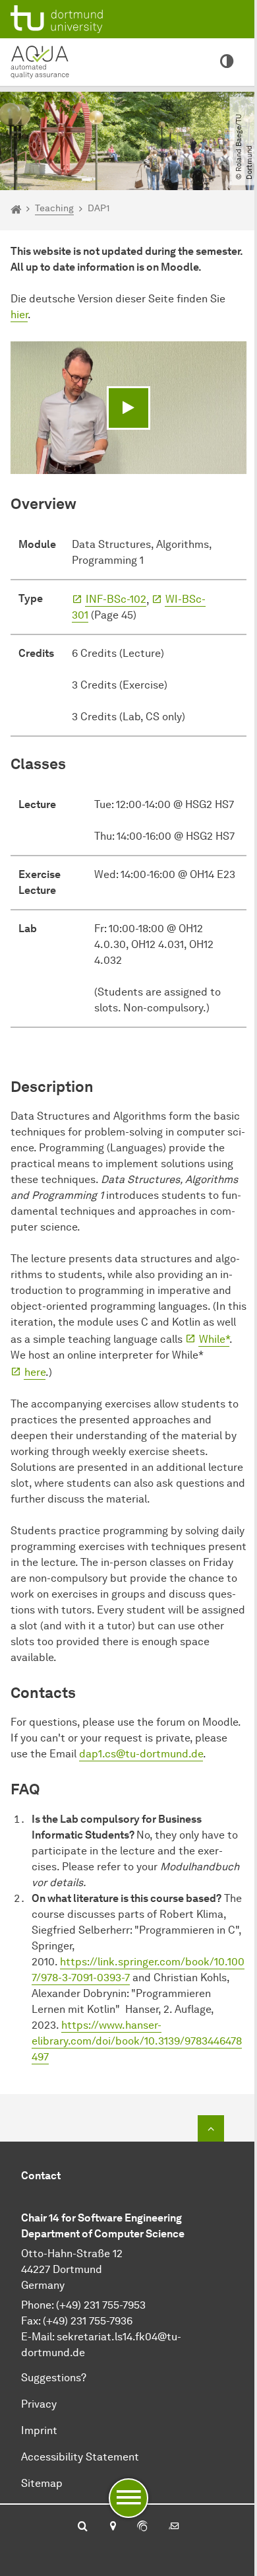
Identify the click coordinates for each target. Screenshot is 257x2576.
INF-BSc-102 (116, 599)
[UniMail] (174, 2527)
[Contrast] (227, 62)
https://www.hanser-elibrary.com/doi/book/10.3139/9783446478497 (137, 2041)
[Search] (83, 2527)
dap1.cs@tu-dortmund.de (141, 1754)
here (35, 1372)
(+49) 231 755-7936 (88, 2321)
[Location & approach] (112, 2527)
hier (19, 315)
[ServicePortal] (142, 2527)
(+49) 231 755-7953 (101, 2305)
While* (214, 1339)
